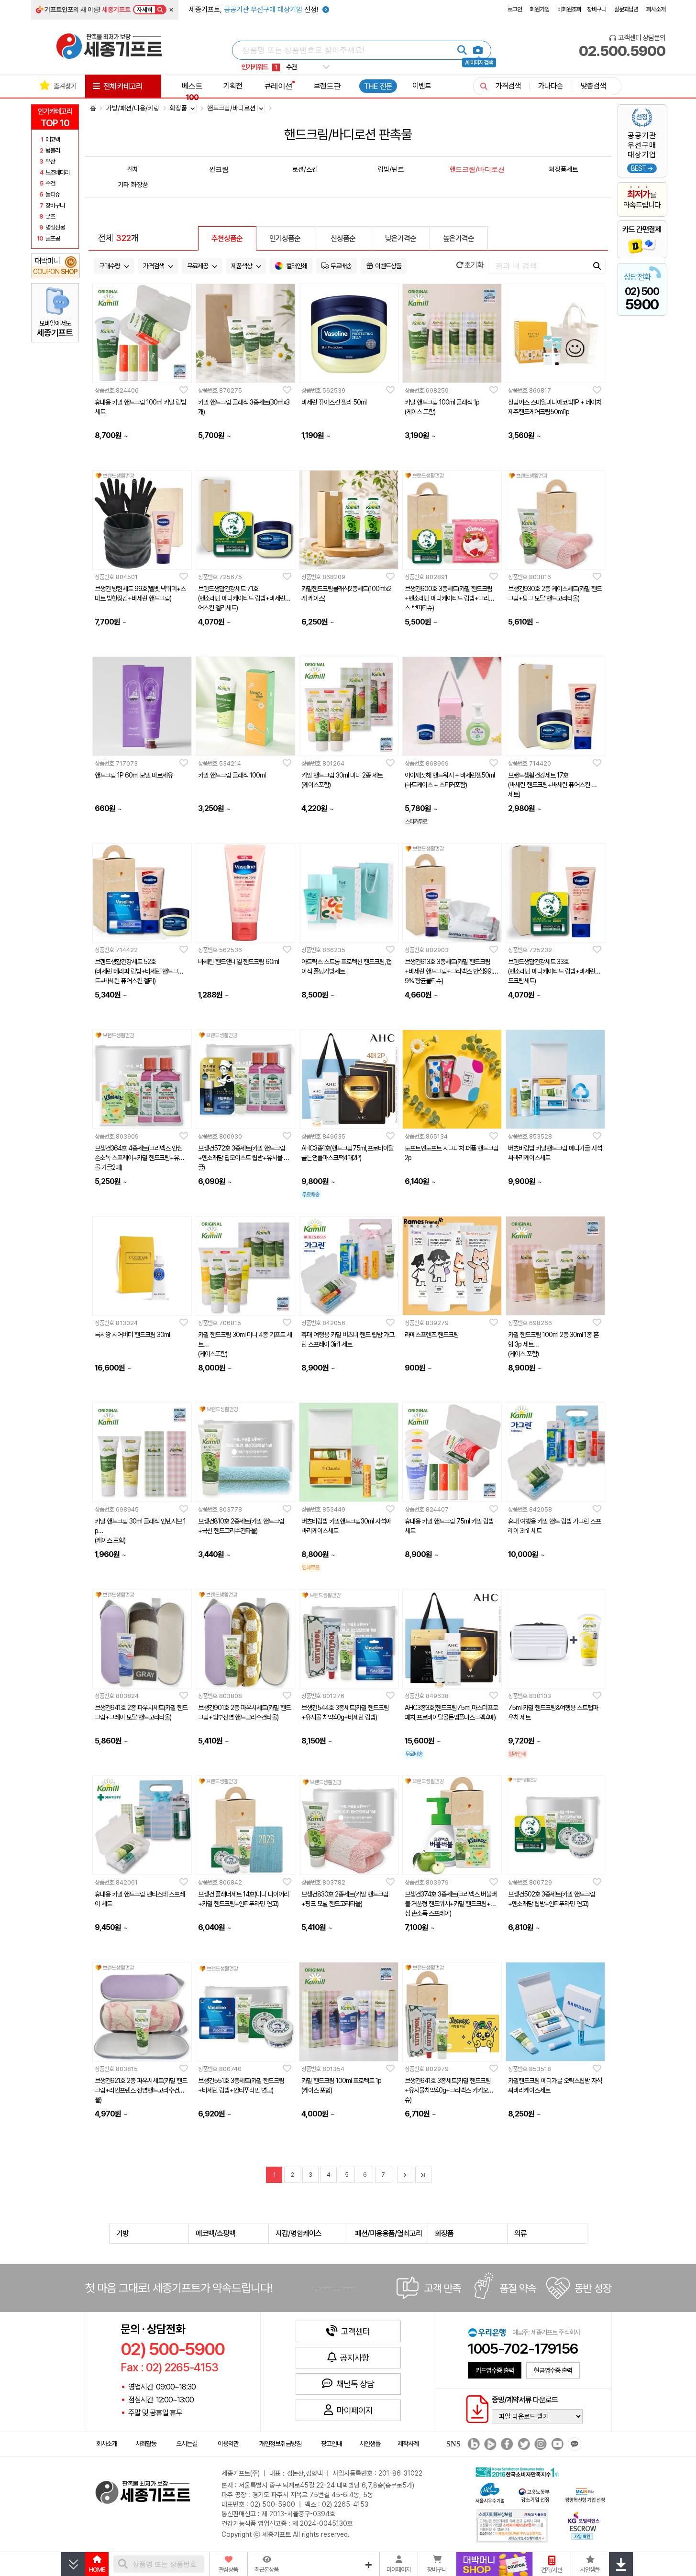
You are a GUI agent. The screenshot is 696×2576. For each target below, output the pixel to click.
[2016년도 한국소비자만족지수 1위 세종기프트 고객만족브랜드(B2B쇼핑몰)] (519, 2471)
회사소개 (656, 9)
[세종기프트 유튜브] (556, 2444)
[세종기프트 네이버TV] (489, 2444)
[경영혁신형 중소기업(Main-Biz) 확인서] (585, 2494)
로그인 (515, 9)
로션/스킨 (305, 169)
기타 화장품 (133, 184)
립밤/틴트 (391, 169)
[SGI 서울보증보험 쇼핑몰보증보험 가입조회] (512, 2526)
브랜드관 (327, 86)
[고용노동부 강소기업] (534, 2494)
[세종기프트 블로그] (471, 2444)
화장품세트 (563, 169)
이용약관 (228, 2444)
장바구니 (597, 9)
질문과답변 (626, 9)
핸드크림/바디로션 (477, 169)
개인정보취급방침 (280, 2444)
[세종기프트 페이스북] (506, 2444)
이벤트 (422, 86)
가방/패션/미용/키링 (133, 108)
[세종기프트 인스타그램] (539, 2444)
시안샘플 (370, 2444)
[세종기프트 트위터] (523, 2444)
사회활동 (146, 2444)
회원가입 (540, 9)
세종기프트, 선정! (254, 10)
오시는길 (187, 2444)
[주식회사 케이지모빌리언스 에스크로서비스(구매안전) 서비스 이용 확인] (584, 2525)
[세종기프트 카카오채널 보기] (573, 2444)
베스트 (192, 91)
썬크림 (219, 169)
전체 (133, 169)
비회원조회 (569, 9)
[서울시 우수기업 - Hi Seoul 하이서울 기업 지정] (490, 2492)
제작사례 (408, 2444)
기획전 (233, 86)
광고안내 (331, 2444)
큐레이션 (278, 86)
